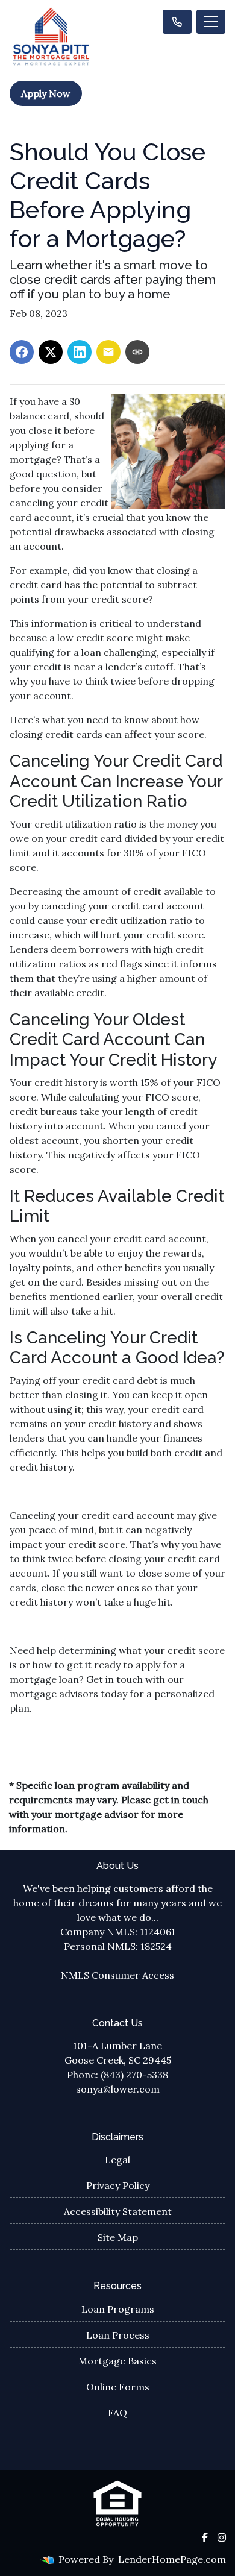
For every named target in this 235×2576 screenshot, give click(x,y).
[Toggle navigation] (211, 22)
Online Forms (118, 2387)
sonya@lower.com (118, 2089)
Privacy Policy (118, 2185)
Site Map (118, 2237)
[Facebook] (205, 2537)
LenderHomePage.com (172, 2559)
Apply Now (46, 93)
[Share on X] (51, 352)
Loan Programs (118, 2309)
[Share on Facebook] (22, 352)
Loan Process (118, 2335)
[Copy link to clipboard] (137, 352)
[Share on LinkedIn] (80, 352)
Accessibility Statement (118, 2211)
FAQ (117, 2413)
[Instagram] (222, 2537)
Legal (117, 2160)
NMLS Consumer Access (117, 1975)
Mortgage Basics (117, 2361)
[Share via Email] (108, 352)
